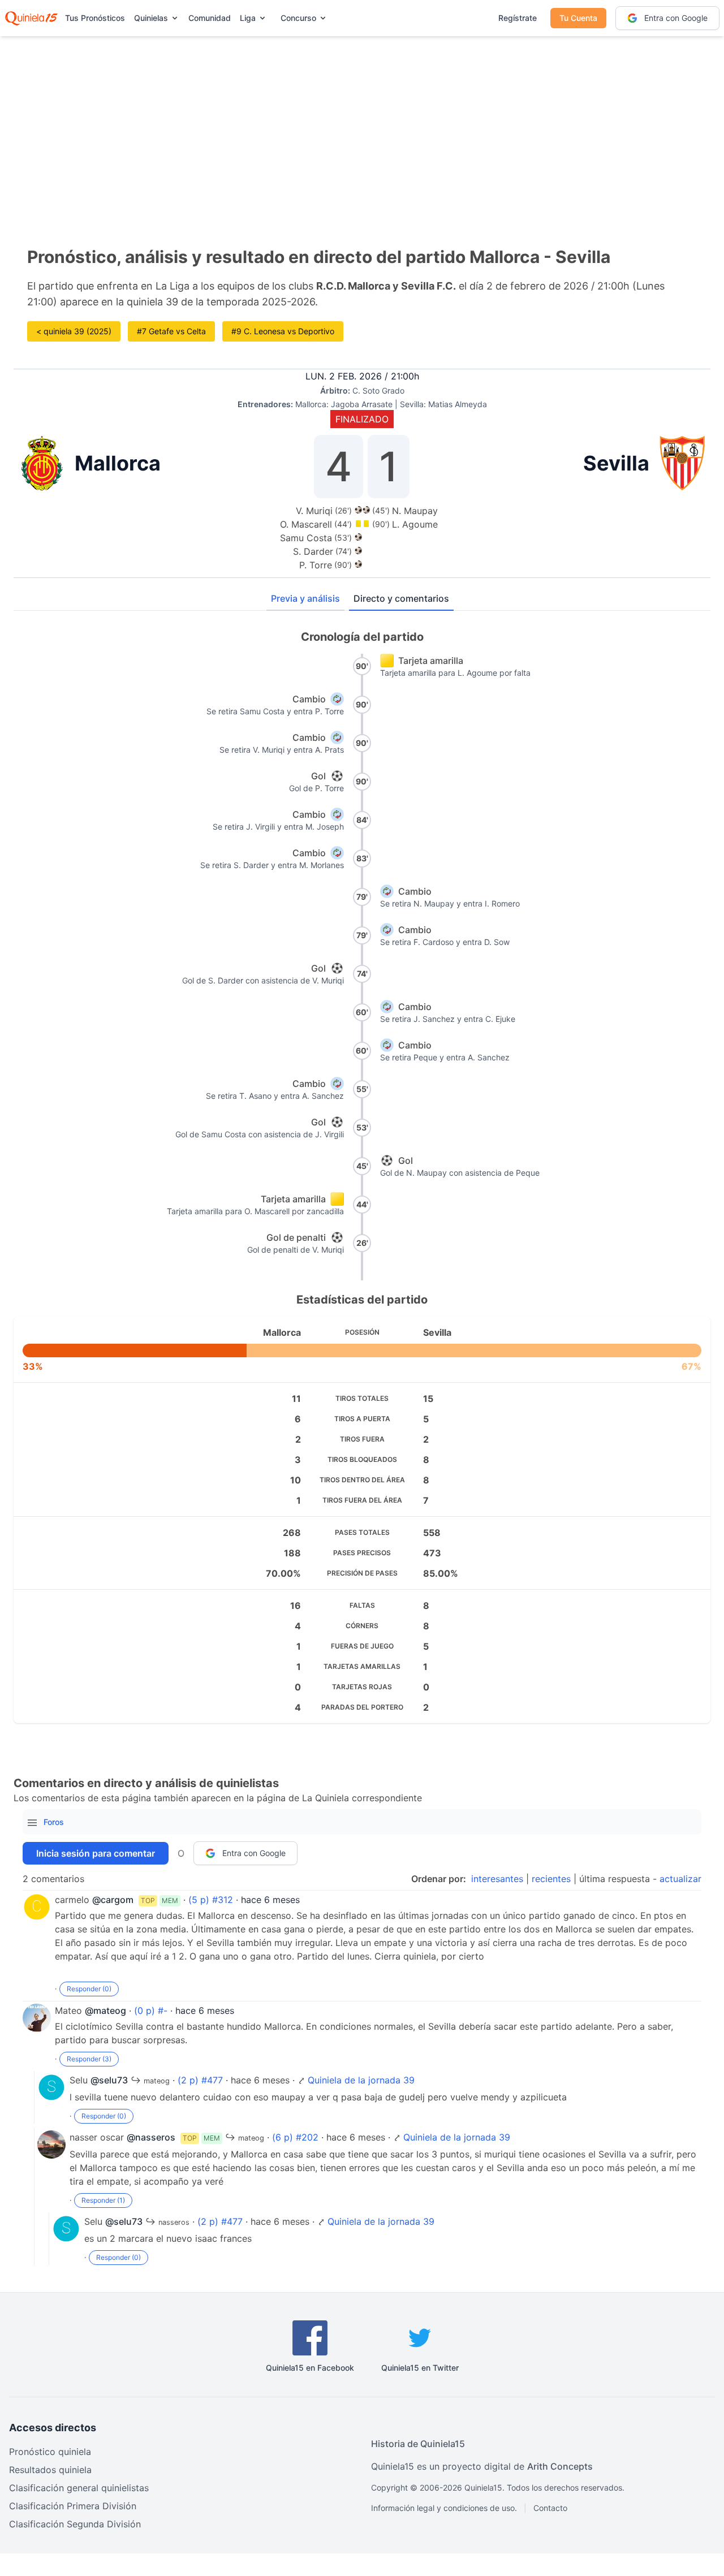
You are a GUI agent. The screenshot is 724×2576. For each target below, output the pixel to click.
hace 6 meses (270, 1900)
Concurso (298, 18)
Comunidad (210, 18)
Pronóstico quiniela (50, 2452)
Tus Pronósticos (95, 18)
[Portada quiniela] (31, 18)
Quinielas (151, 18)
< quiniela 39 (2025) (74, 331)
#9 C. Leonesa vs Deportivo (283, 331)
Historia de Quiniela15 (418, 2444)
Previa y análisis (305, 598)
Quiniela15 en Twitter (420, 2368)
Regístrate (518, 18)
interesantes (497, 1879)
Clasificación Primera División (73, 2506)
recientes (551, 1879)
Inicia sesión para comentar (96, 1853)
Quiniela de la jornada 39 (361, 2080)
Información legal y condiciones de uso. (444, 2508)
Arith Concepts (560, 2466)
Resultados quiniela (50, 2470)
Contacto (550, 2508)
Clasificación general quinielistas (79, 2488)
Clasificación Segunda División (75, 2524)
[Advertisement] (362, 124)
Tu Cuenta (578, 18)
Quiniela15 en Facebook (310, 2368)
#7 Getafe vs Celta (171, 331)
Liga (248, 18)
